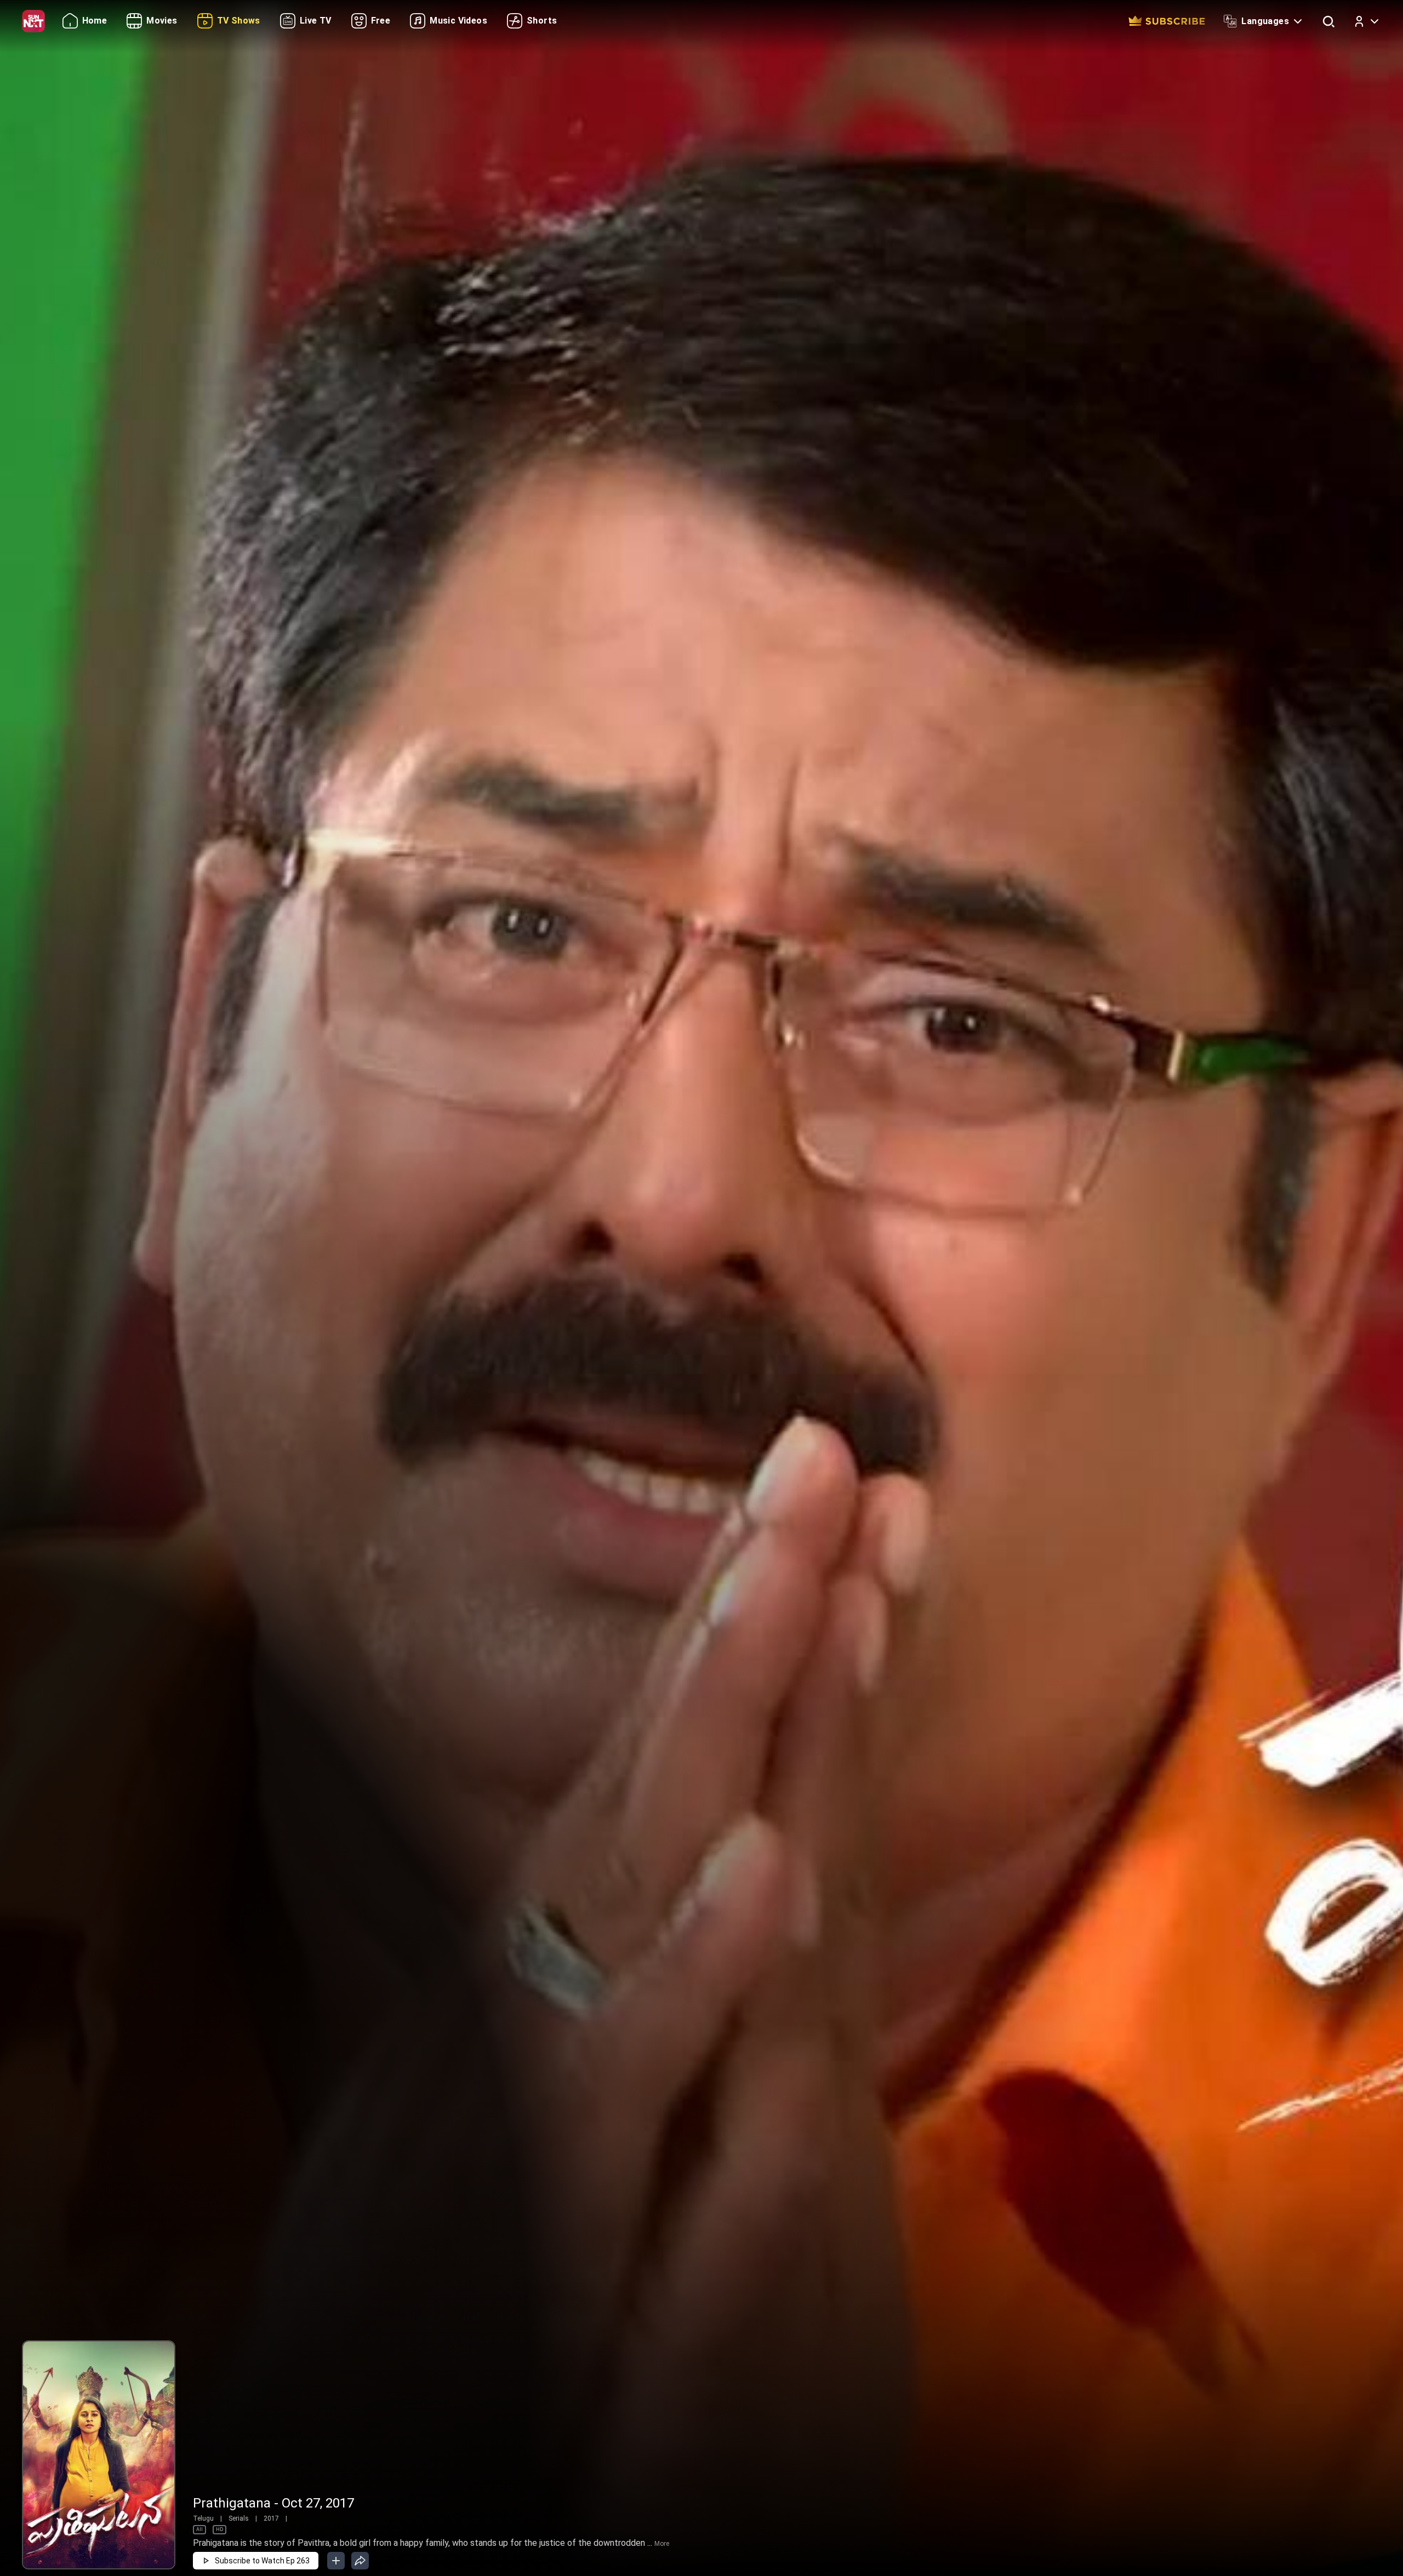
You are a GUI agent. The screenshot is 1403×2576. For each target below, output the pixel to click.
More (662, 2544)
